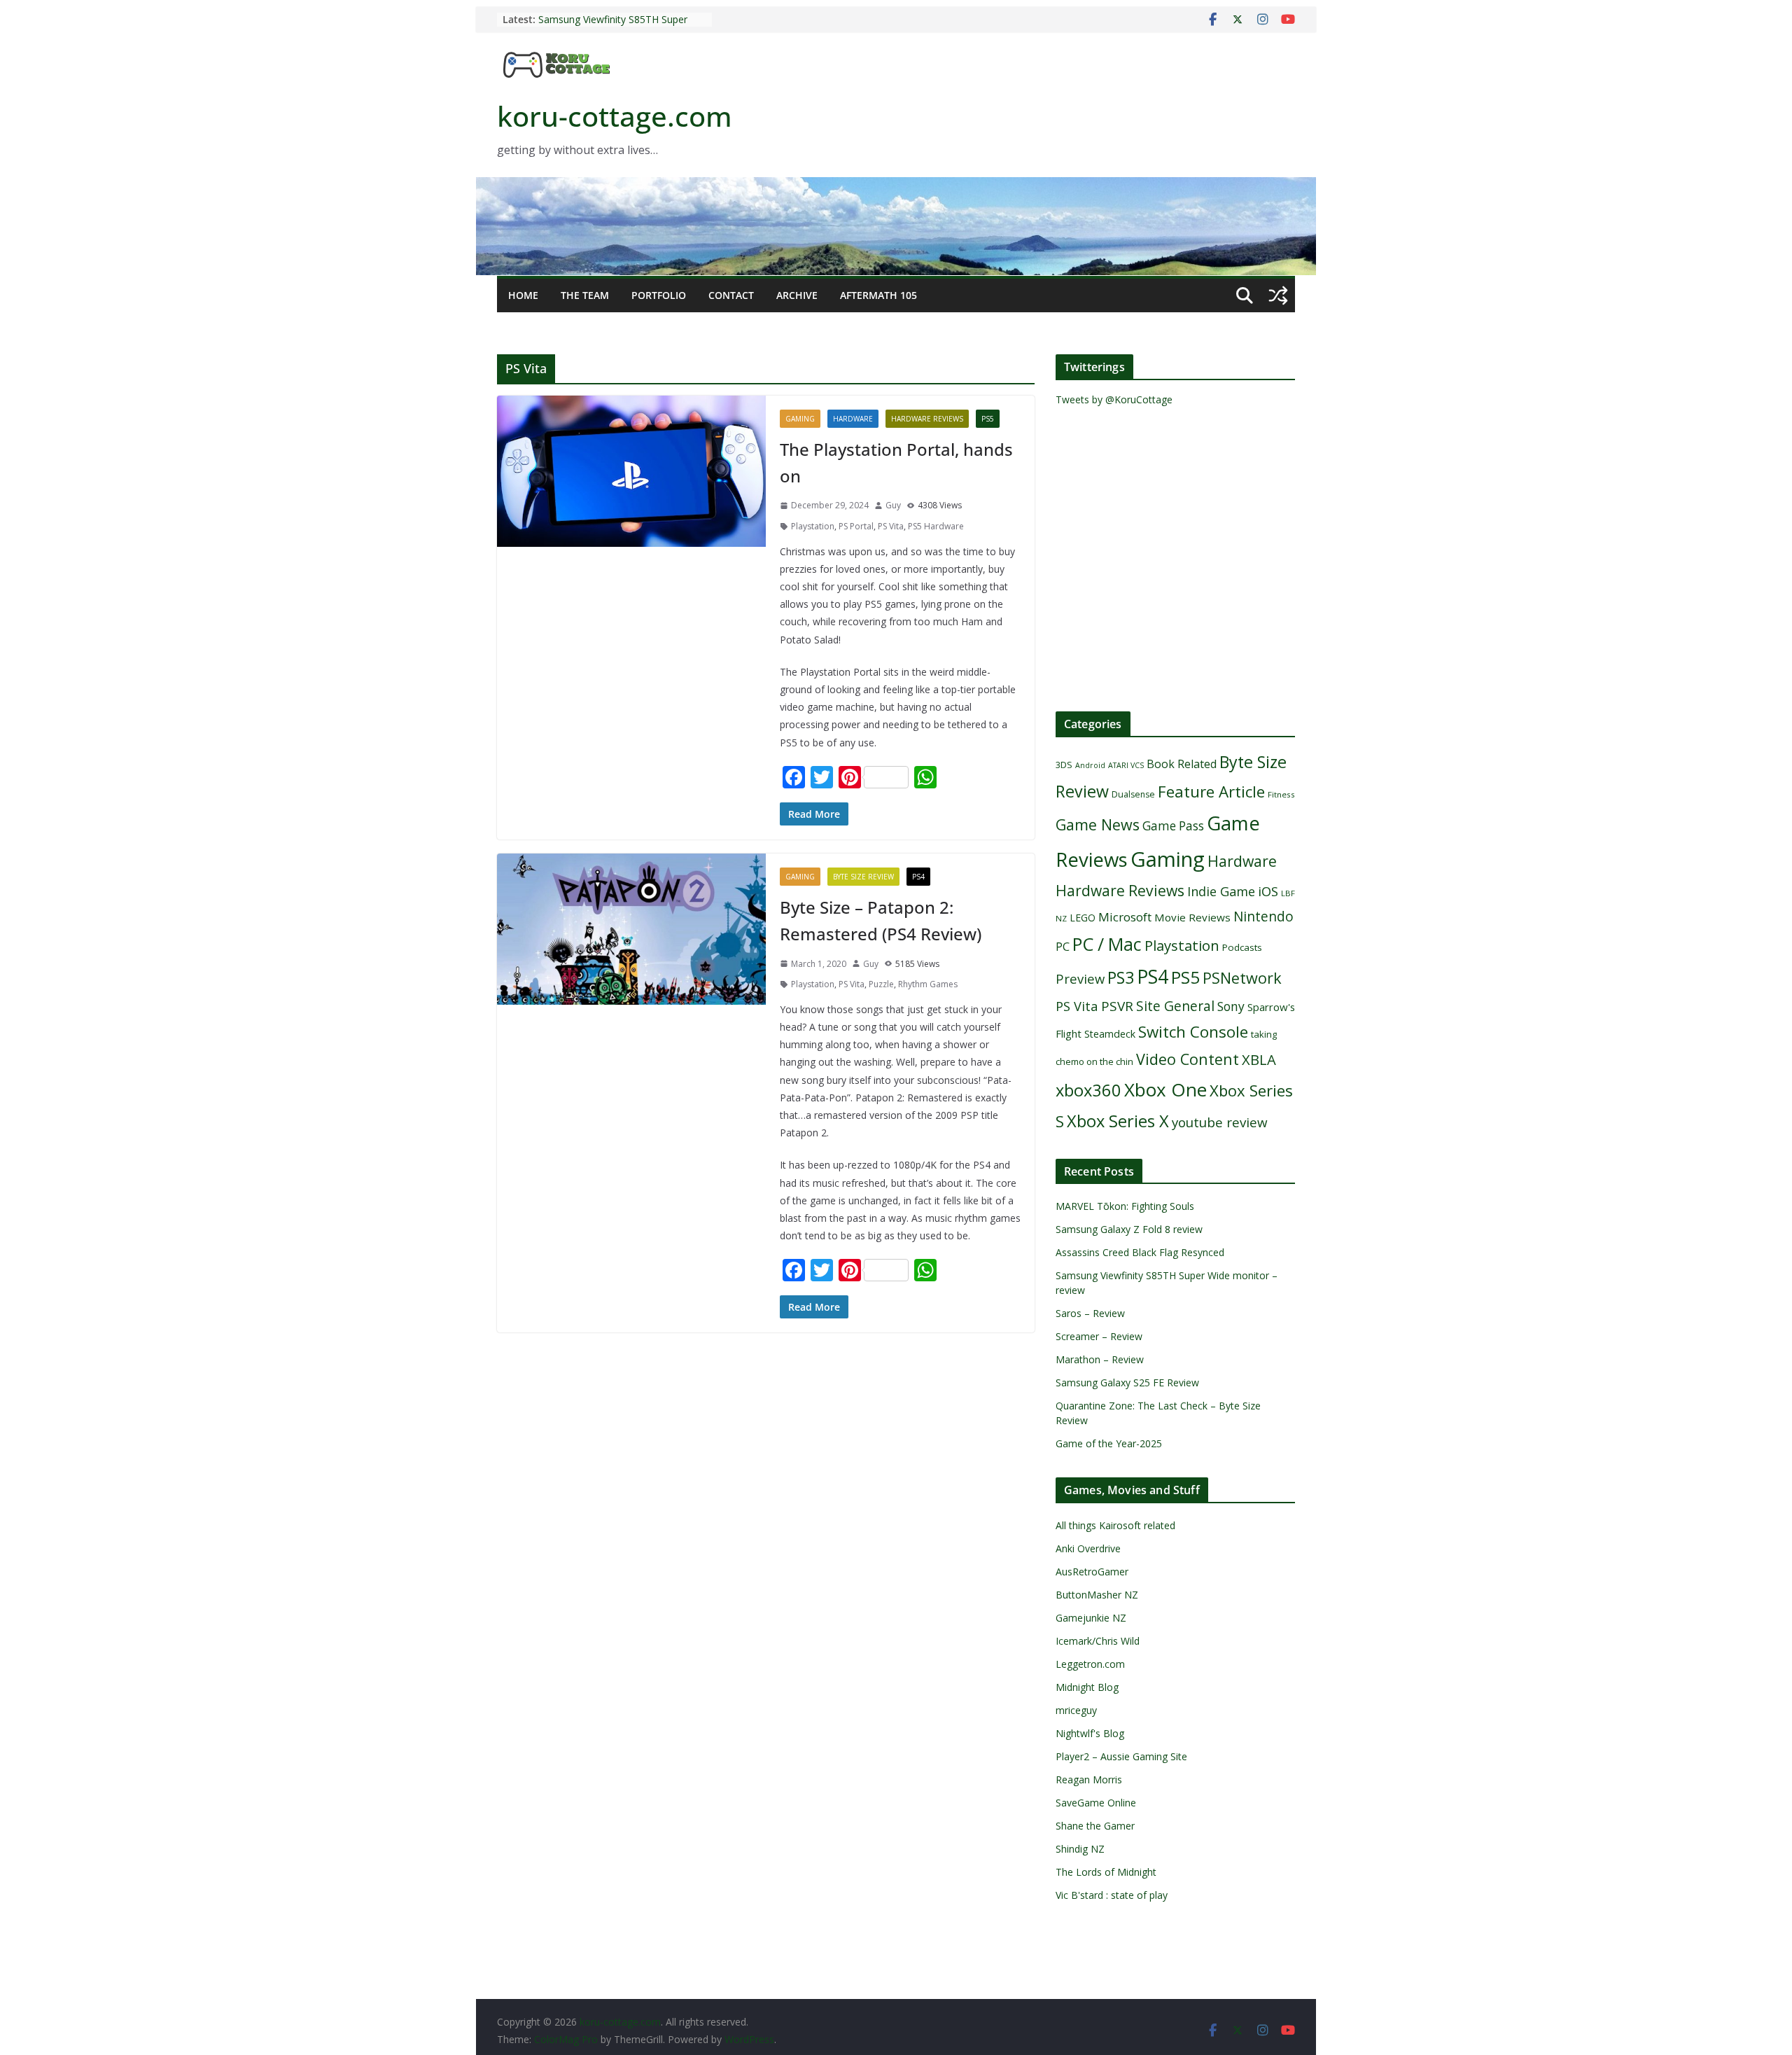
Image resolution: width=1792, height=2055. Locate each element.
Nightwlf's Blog (1090, 1733)
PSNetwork (1242, 978)
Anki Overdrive (1088, 1548)
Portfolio (659, 295)
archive (797, 295)
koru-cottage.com (615, 116)
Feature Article (1211, 792)
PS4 (918, 877)
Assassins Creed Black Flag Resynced (1140, 1252)
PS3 (1121, 977)
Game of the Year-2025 (1109, 1443)
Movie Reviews (1192, 917)
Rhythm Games (928, 984)
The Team (585, 295)
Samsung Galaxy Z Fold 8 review (1130, 1229)
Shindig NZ (1080, 1849)
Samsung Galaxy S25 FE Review (1127, 1382)
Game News (1098, 824)
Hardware (853, 419)
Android (1090, 765)
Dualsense (1133, 794)
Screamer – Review (1099, 1336)
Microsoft (1125, 917)
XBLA (1259, 1059)
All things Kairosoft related (1115, 1525)
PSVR (1117, 1006)
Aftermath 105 (878, 295)
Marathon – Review (1100, 1359)
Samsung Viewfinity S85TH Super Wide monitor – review (613, 26)
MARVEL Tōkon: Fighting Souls (1125, 1206)
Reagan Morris (1089, 1779)
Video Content (1188, 1059)
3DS (1064, 765)
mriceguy (1076, 1710)
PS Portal (856, 526)
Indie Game (1221, 891)
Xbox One (1165, 1089)
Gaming (800, 419)
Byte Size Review (863, 877)
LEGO (1083, 918)
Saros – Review (1090, 1313)
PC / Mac (1107, 944)
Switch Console (1193, 1032)
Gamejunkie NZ (1091, 1618)
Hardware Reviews (927, 419)
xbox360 (1088, 1090)
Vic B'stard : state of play (1112, 1895)
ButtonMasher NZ (1097, 1595)
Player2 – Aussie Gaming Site (1121, 1756)
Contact (731, 295)
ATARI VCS (1126, 765)
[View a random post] (1278, 295)
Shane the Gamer (1095, 1826)
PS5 (988, 419)
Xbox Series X (1118, 1121)
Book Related (1182, 764)
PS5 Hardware (936, 526)
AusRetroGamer (1092, 1572)
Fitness (1281, 794)
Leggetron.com (1090, 1664)
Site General (1175, 1006)
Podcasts (1242, 947)
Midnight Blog (1087, 1687)
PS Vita (891, 526)
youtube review (1220, 1122)
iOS (1268, 891)
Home (523, 295)
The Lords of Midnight (1106, 1872)
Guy (893, 505)
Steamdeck (1110, 1034)
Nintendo (1263, 916)
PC (1063, 947)
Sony (1231, 1006)
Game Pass (1173, 826)
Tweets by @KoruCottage (1114, 399)
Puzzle (881, 984)
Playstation (813, 526)
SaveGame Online (1096, 1803)
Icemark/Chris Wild (1098, 1641)
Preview (1080, 978)
